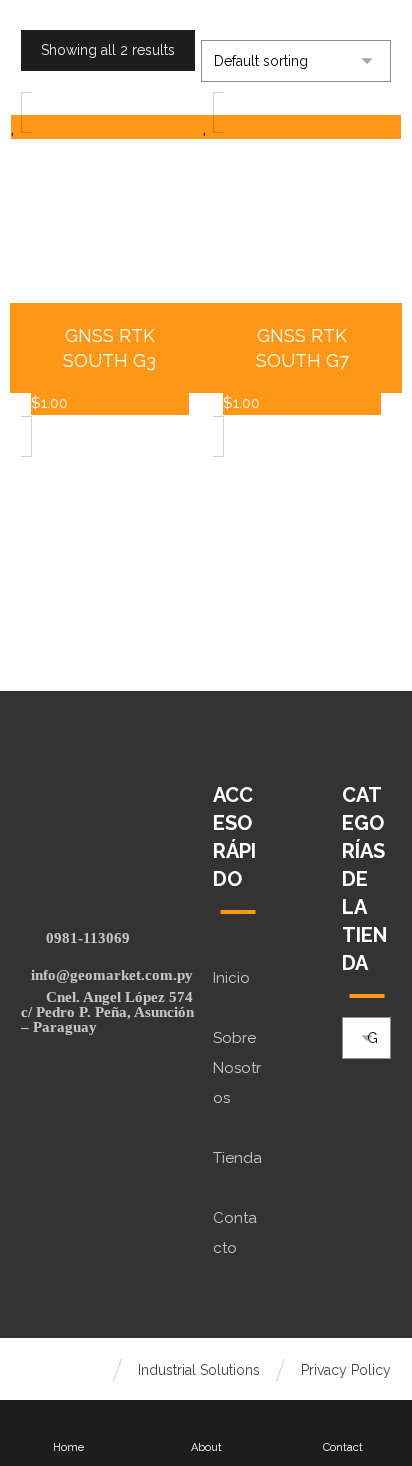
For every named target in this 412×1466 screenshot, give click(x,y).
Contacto (235, 1233)
